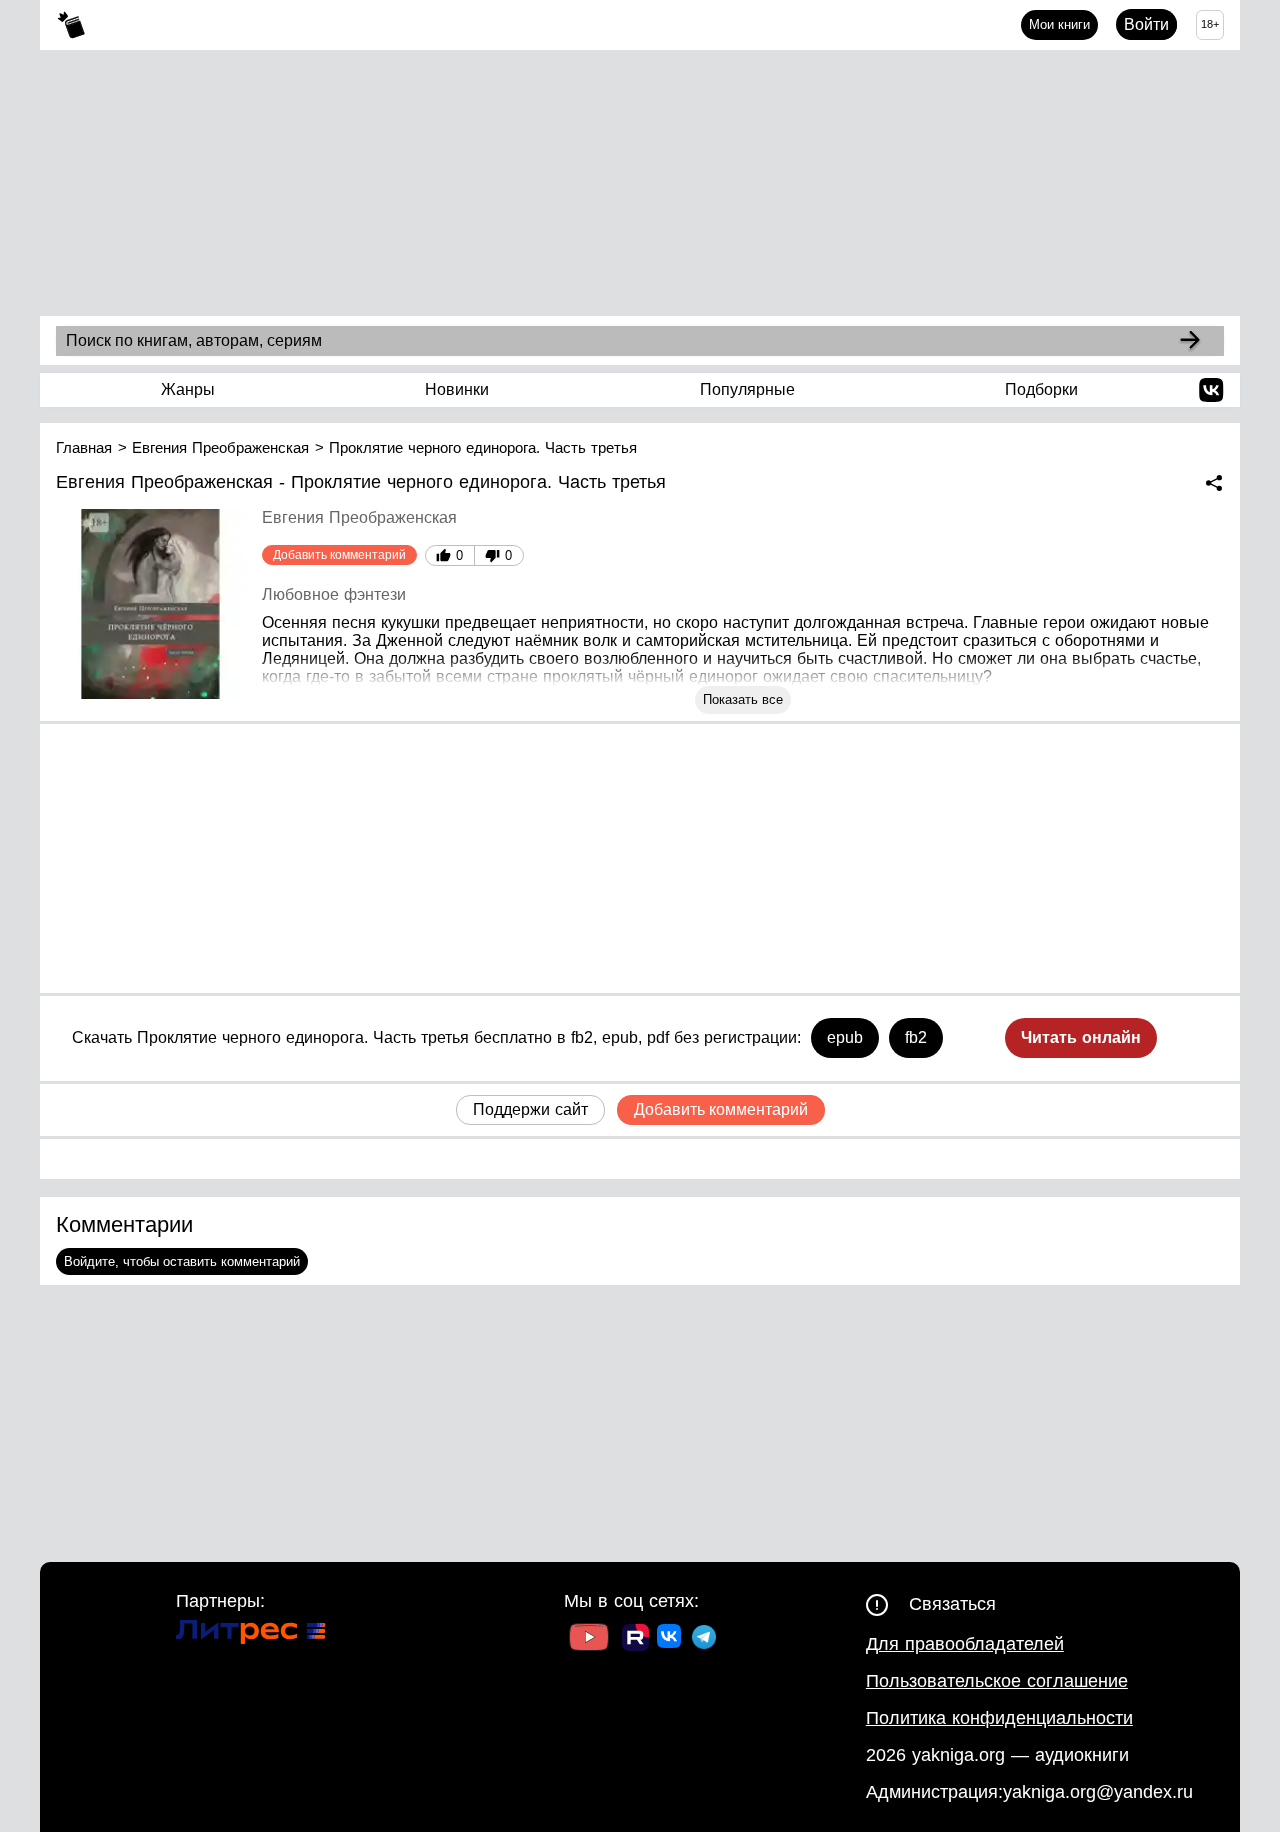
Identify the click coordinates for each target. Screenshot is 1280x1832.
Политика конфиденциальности (999, 1718)
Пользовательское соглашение (997, 1681)
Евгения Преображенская (359, 517)
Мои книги (1059, 24)
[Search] (1190, 341)
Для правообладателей (965, 1644)
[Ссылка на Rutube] (635, 1640)
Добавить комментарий (339, 555)
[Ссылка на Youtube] (589, 1639)
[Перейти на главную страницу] (71, 25)
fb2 (916, 1037)
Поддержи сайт (530, 1109)
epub (845, 1037)
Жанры (188, 389)
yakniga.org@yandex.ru (1098, 1792)
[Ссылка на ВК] (670, 1640)
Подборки (1041, 389)
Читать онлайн (1081, 1037)
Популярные (747, 389)
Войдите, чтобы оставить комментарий (182, 1261)
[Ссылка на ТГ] (704, 1639)
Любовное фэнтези (334, 594)
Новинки (457, 389)
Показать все (743, 699)
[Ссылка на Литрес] (251, 1634)
